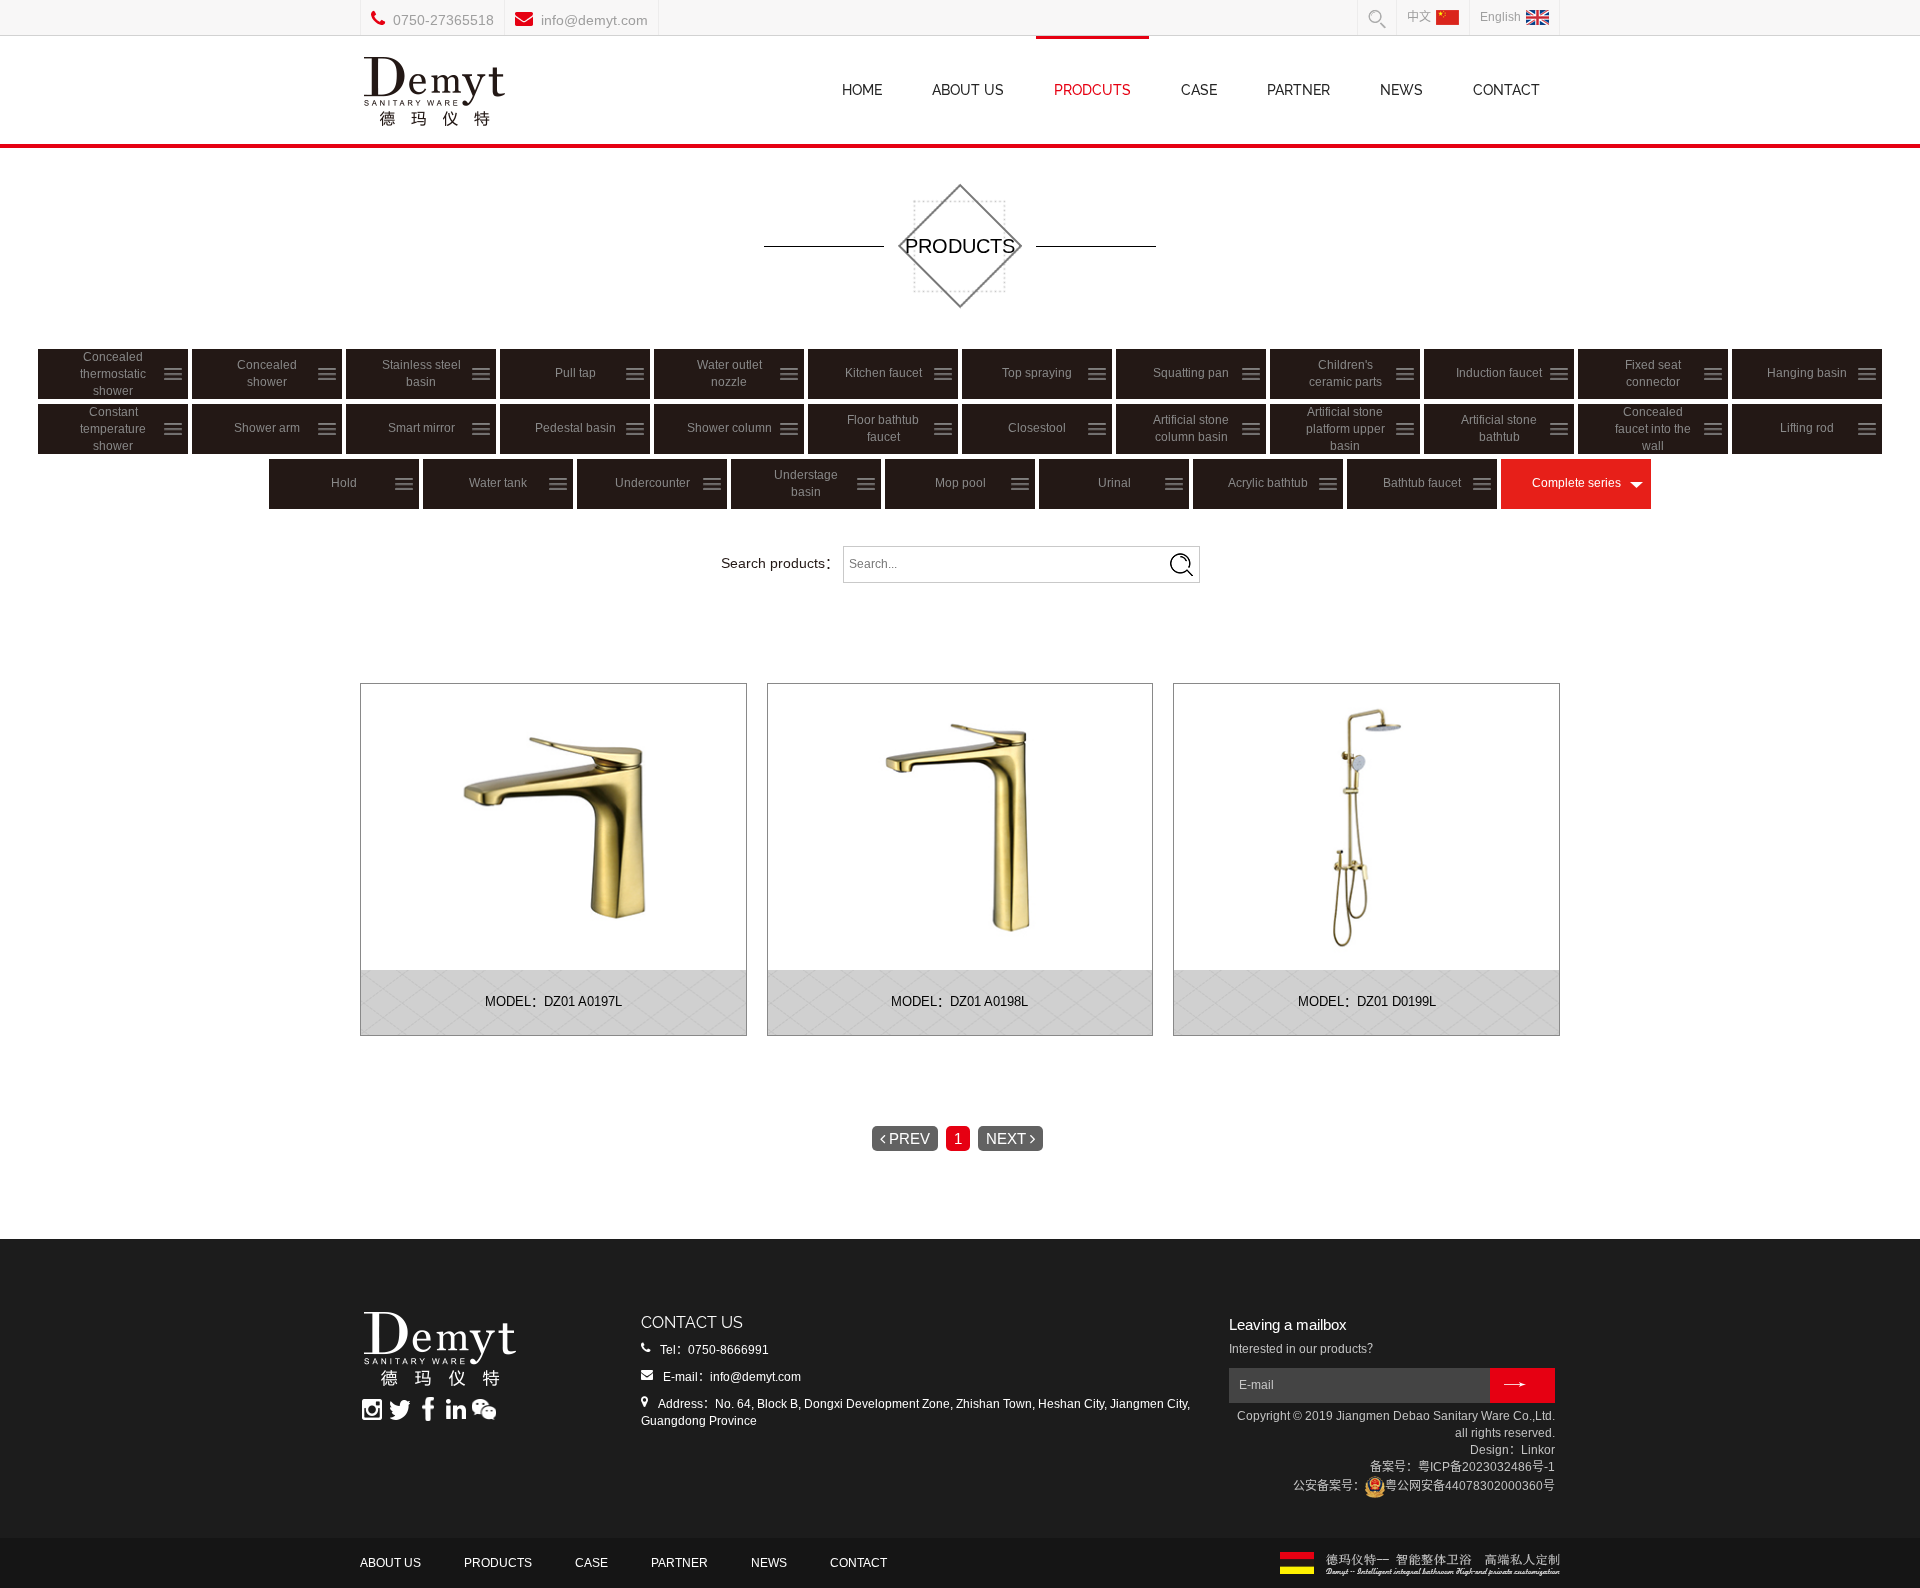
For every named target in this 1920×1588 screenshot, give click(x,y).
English (1500, 17)
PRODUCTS (498, 1563)
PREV (909, 1138)
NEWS (1401, 90)
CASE (1199, 90)
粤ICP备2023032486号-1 (1486, 1467)
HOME (862, 90)
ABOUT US (968, 90)
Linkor (1538, 1450)
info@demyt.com (594, 20)
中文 (1419, 17)
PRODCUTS (1092, 90)
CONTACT (1506, 90)
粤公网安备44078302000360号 (1470, 1486)
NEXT (1006, 1138)
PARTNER (1298, 90)
